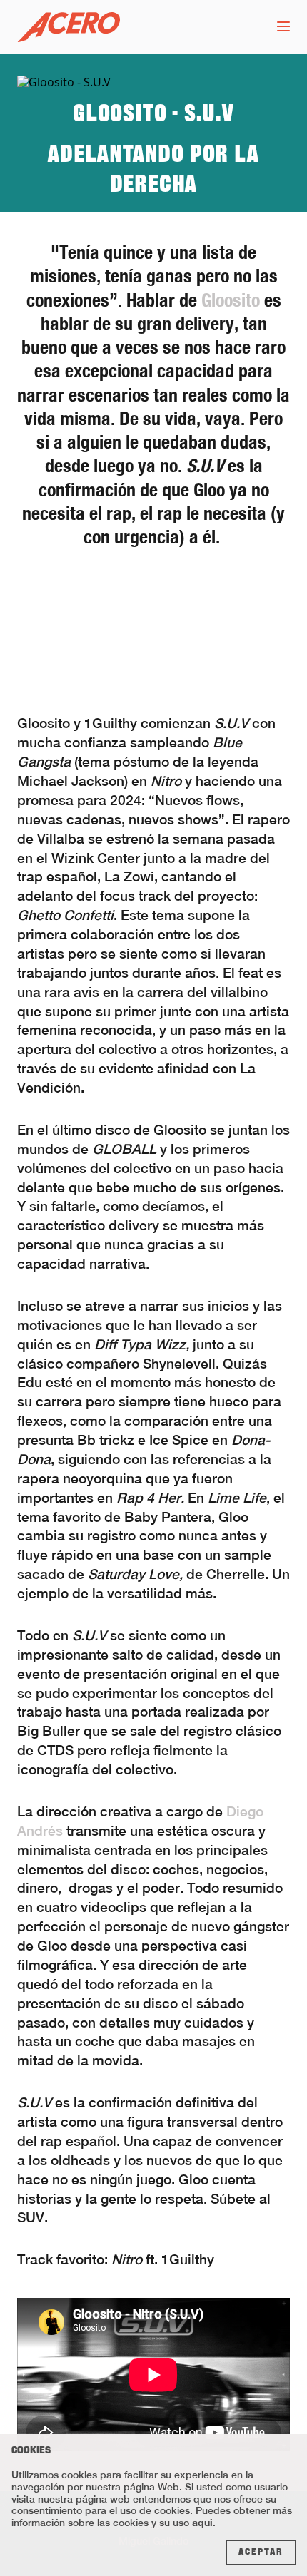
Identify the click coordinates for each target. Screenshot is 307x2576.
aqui (202, 2522)
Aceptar (261, 2552)
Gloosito (231, 300)
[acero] (69, 27)
